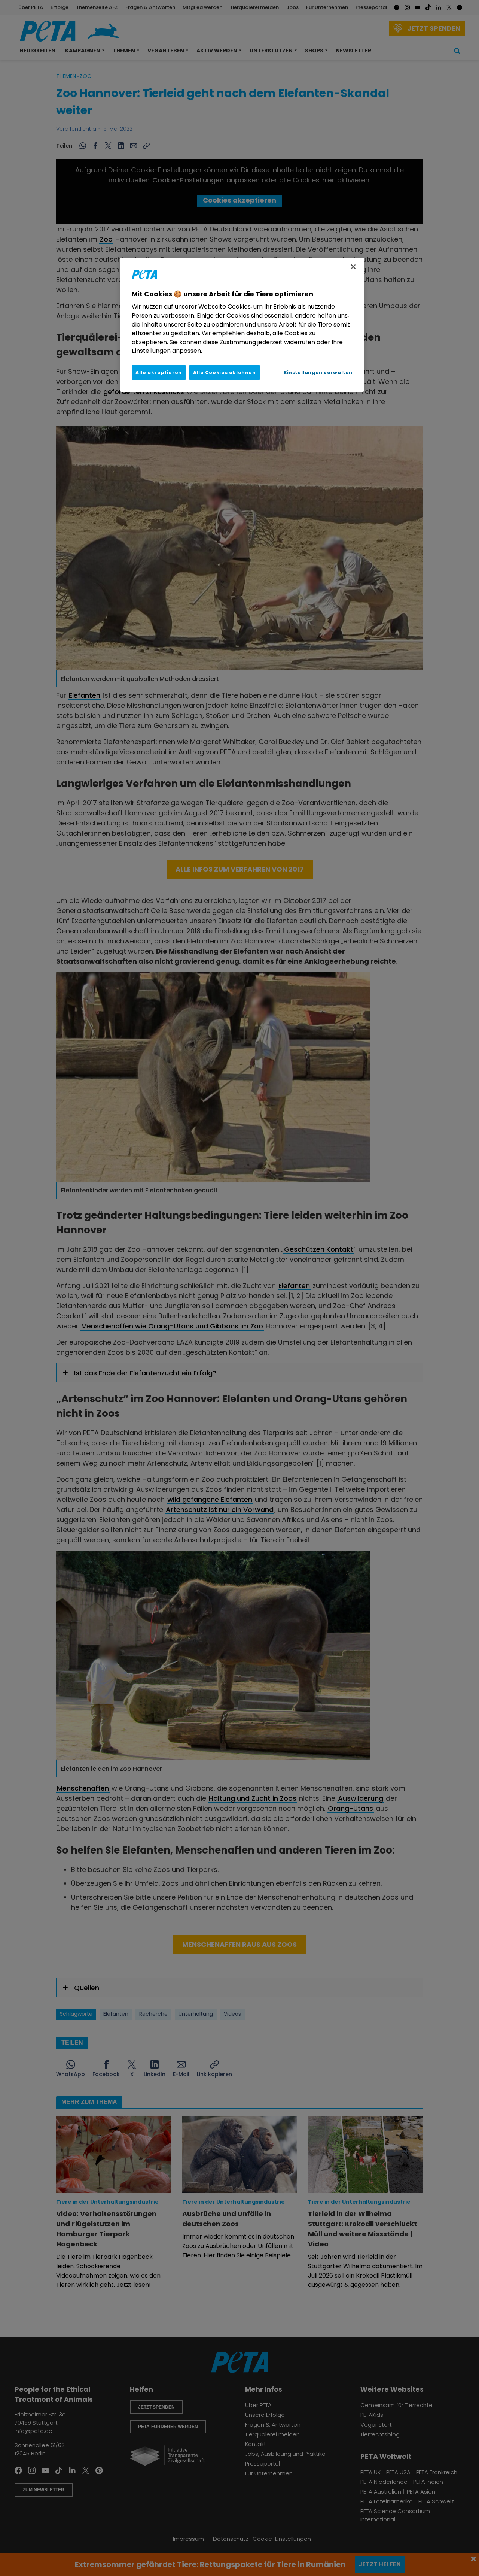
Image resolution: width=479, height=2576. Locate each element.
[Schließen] (353, 267)
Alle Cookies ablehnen (225, 372)
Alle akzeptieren (159, 372)
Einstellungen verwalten (318, 372)
